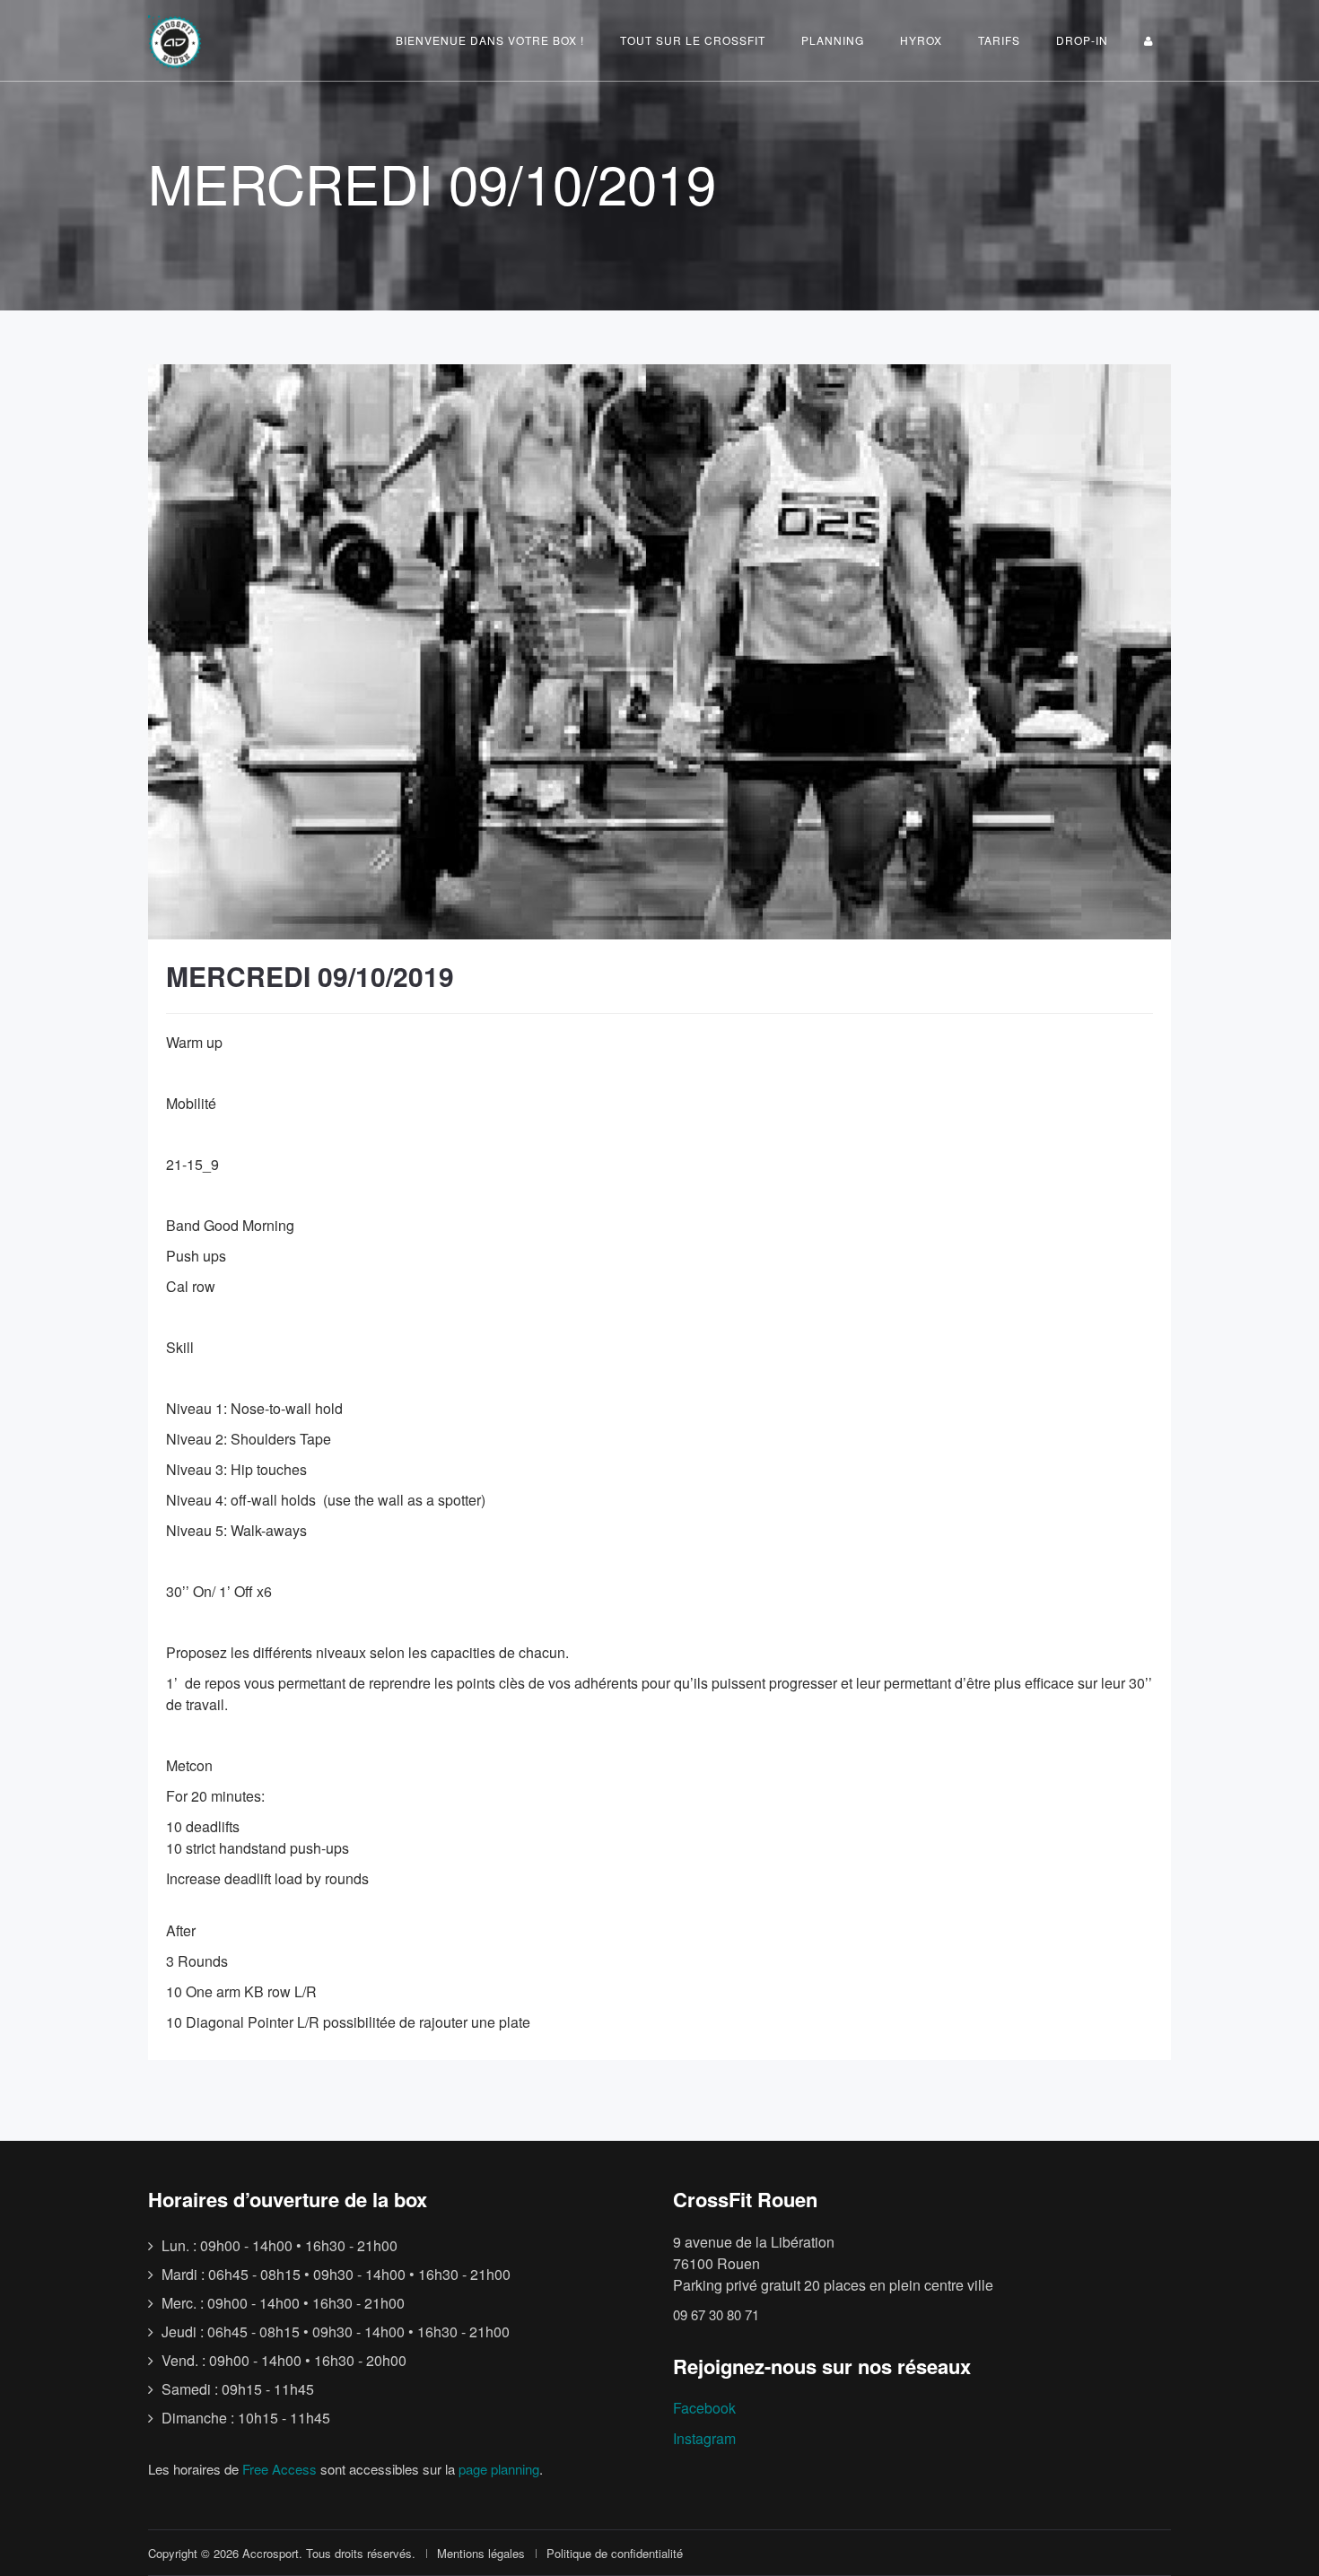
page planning (499, 2469)
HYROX (921, 40)
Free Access (280, 2469)
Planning (833, 40)
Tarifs (999, 40)
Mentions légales (481, 2553)
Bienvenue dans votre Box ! (490, 40)
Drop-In (1082, 40)
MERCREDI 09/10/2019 (310, 976)
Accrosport (271, 2553)
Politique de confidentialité (615, 2553)
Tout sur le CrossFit (693, 40)
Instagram (704, 2438)
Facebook (704, 2408)
